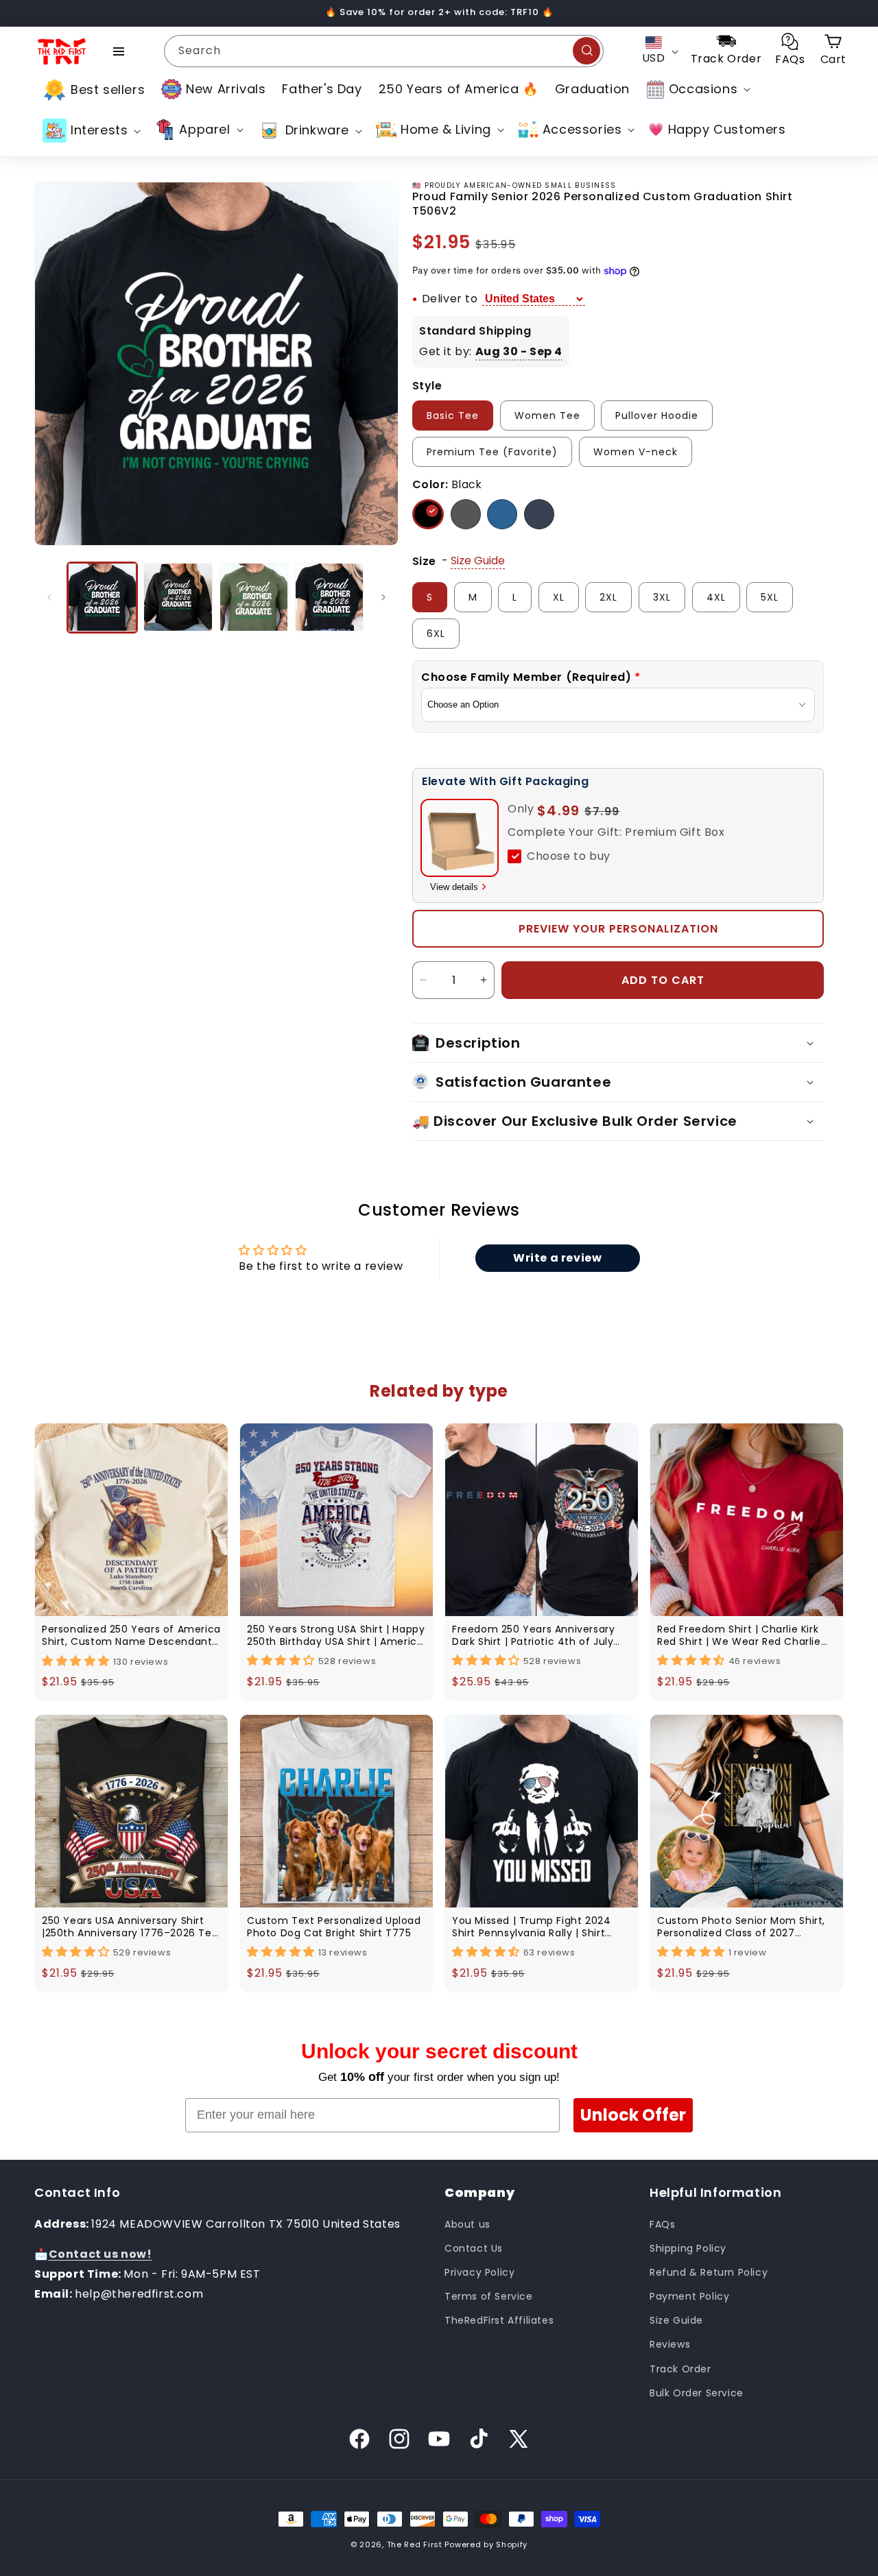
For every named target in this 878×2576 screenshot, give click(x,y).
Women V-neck (636, 452)
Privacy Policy (479, 2272)
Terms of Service (489, 2296)
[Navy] (539, 514)
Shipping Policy (688, 2248)
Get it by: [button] (491, 351)
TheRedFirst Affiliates (499, 2320)
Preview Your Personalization (618, 929)
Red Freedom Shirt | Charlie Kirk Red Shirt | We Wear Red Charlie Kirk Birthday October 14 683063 (739, 1635)
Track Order (680, 2368)
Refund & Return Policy (709, 2272)
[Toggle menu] (119, 51)
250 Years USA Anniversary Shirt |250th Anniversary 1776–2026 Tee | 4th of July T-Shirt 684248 (130, 1927)
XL (559, 597)
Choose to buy (569, 856)
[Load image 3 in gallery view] (254, 597)
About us (467, 2224)
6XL (436, 634)
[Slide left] (49, 597)
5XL (770, 597)
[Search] (586, 51)
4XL (716, 597)
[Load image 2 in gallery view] (178, 597)
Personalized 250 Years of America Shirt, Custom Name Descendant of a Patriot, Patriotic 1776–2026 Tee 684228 (131, 1635)
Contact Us (474, 2248)
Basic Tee (453, 416)
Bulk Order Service (697, 2392)
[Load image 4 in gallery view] (329, 597)
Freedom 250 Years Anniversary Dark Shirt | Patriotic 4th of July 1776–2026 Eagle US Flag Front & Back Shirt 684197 (535, 1635)
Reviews (670, 2344)
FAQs (662, 2224)
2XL (608, 597)
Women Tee (547, 416)
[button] (697, 89)
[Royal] (502, 514)
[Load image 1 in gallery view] (102, 597)
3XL (662, 597)
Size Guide (676, 2320)
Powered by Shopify (486, 2544)
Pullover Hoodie (657, 416)
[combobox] (384, 51)
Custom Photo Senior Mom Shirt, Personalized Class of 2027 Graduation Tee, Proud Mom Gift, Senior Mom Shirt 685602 (743, 1927)
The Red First (415, 2544)
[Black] (428, 514)
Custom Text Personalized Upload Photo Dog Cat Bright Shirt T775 (334, 1927)
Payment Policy (689, 2296)
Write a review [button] (557, 1258)
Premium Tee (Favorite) (492, 452)
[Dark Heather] (466, 514)
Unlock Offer (633, 2115)
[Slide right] (383, 597)
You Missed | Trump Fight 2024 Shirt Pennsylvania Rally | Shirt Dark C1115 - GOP (531, 1927)
